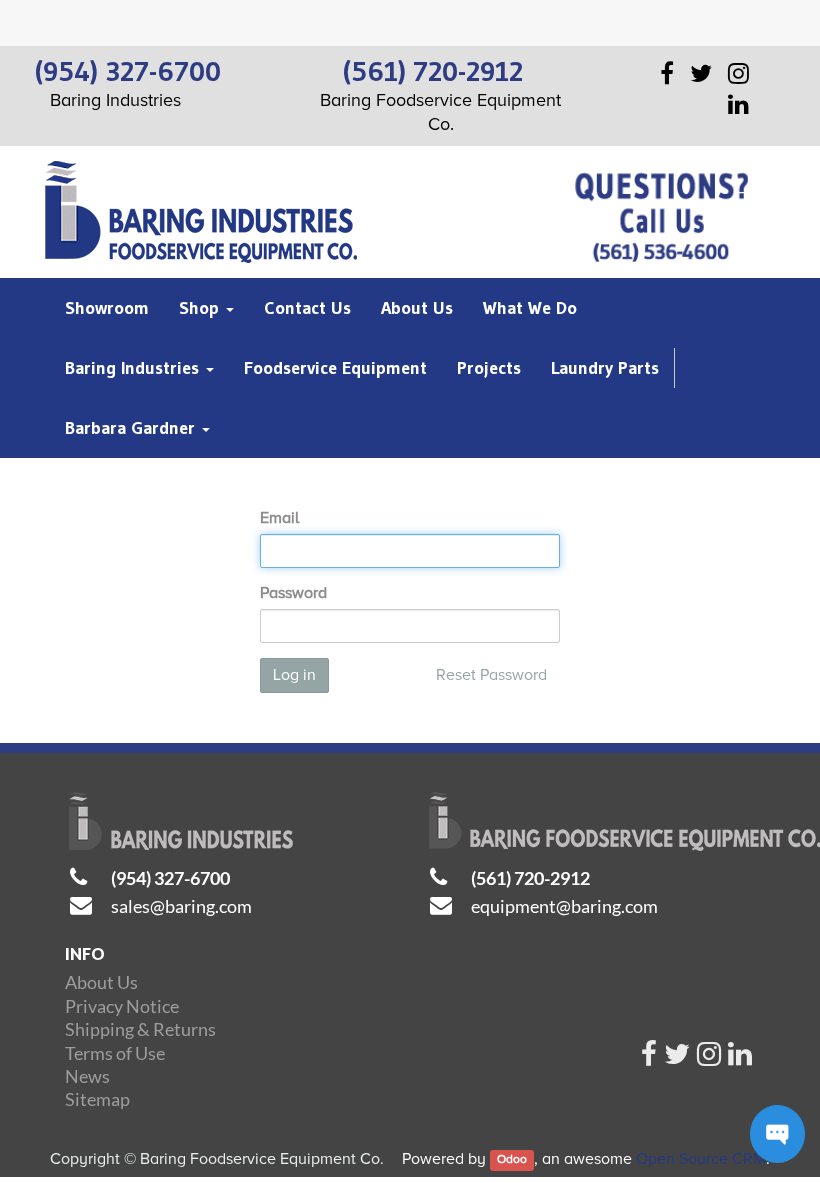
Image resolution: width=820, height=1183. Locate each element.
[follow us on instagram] (709, 1059)
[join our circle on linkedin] (740, 1059)
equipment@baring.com (564, 906)
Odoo (512, 1160)
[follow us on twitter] (677, 1059)
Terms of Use (115, 1053)
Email (279, 518)
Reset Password (491, 675)
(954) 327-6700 (170, 878)
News (87, 1076)
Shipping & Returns (140, 1029)
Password (293, 593)
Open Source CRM (701, 1159)
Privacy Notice (122, 1006)
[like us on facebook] (649, 1059)
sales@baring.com (181, 906)
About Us (101, 982)
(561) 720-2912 (530, 878)
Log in (294, 675)
